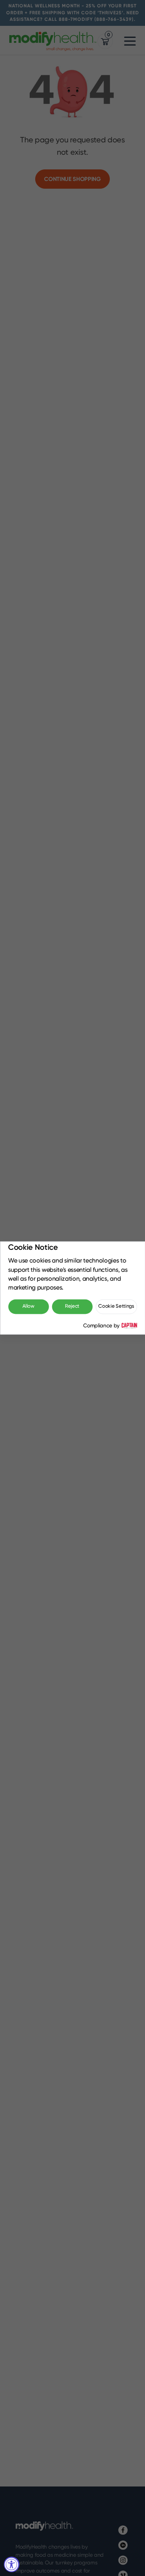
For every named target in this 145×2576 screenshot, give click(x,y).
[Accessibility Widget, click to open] (12, 2564)
